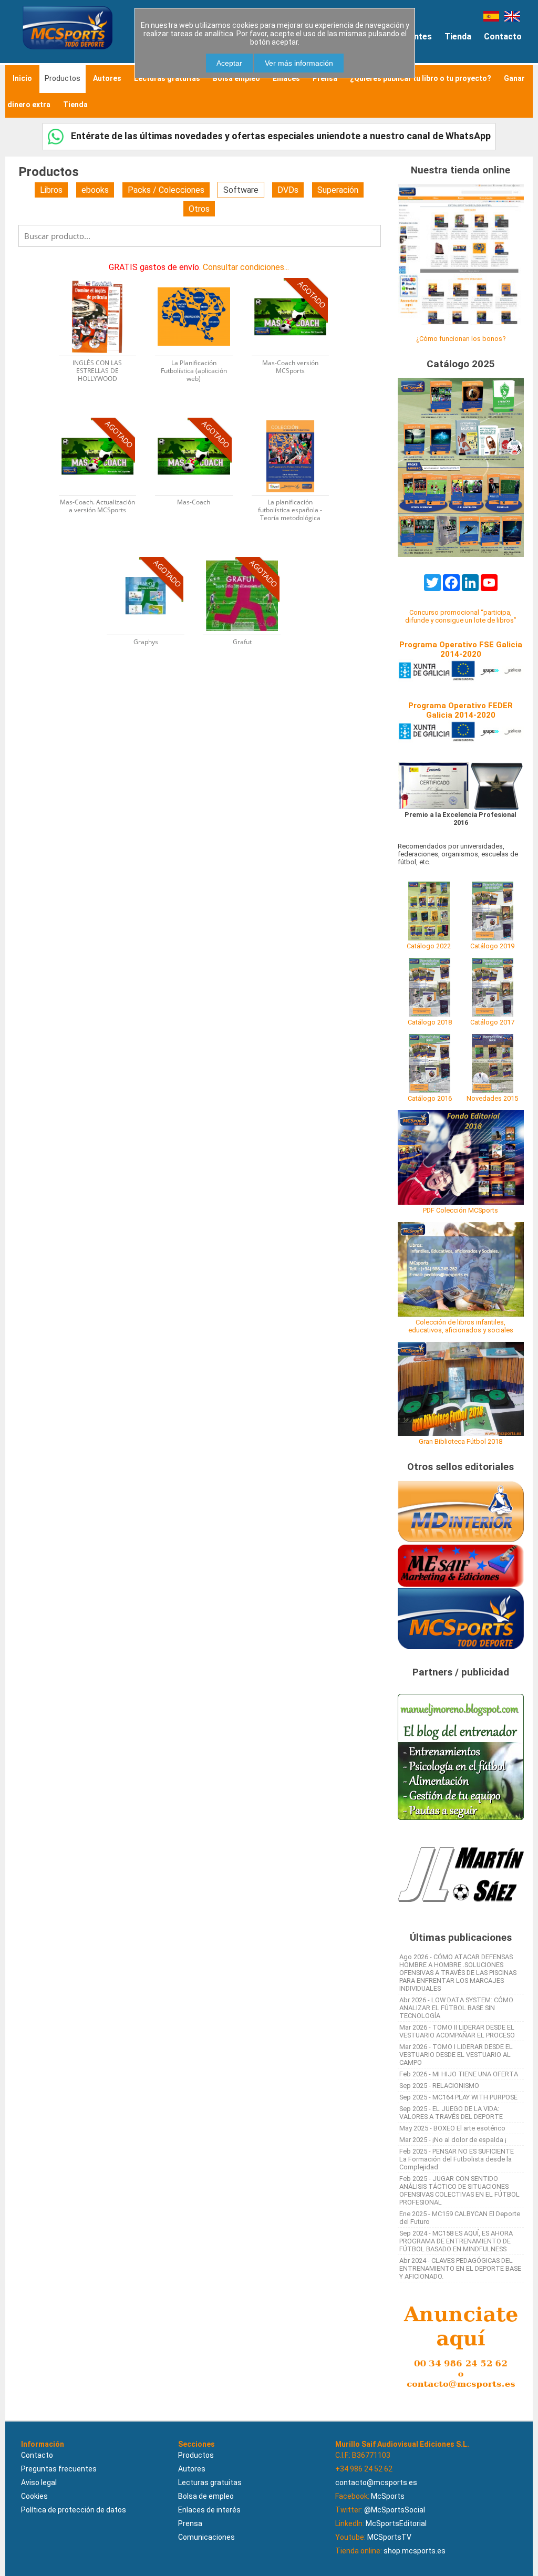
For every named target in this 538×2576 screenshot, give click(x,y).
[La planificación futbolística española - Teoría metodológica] (296, 417)
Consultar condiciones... (246, 267)
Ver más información (299, 63)
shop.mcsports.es (415, 2551)
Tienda (458, 37)
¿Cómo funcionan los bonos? (461, 339)
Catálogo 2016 (430, 1098)
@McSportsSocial (395, 2510)
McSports (388, 2496)
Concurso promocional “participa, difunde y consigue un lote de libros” (461, 616)
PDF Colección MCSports (461, 1210)
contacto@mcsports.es (376, 2482)
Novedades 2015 (492, 1098)
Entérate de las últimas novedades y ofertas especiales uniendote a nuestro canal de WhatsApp (280, 136)
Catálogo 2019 (492, 946)
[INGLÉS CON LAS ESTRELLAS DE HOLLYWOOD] (104, 277)
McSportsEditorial (396, 2523)
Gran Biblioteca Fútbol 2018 (461, 1441)
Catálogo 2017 (492, 1022)
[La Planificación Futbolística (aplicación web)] (200, 277)
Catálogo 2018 (430, 1022)
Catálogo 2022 (429, 946)
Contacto (503, 37)
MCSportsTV (389, 2537)
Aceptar (229, 63)
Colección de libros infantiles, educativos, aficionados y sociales (461, 1326)
